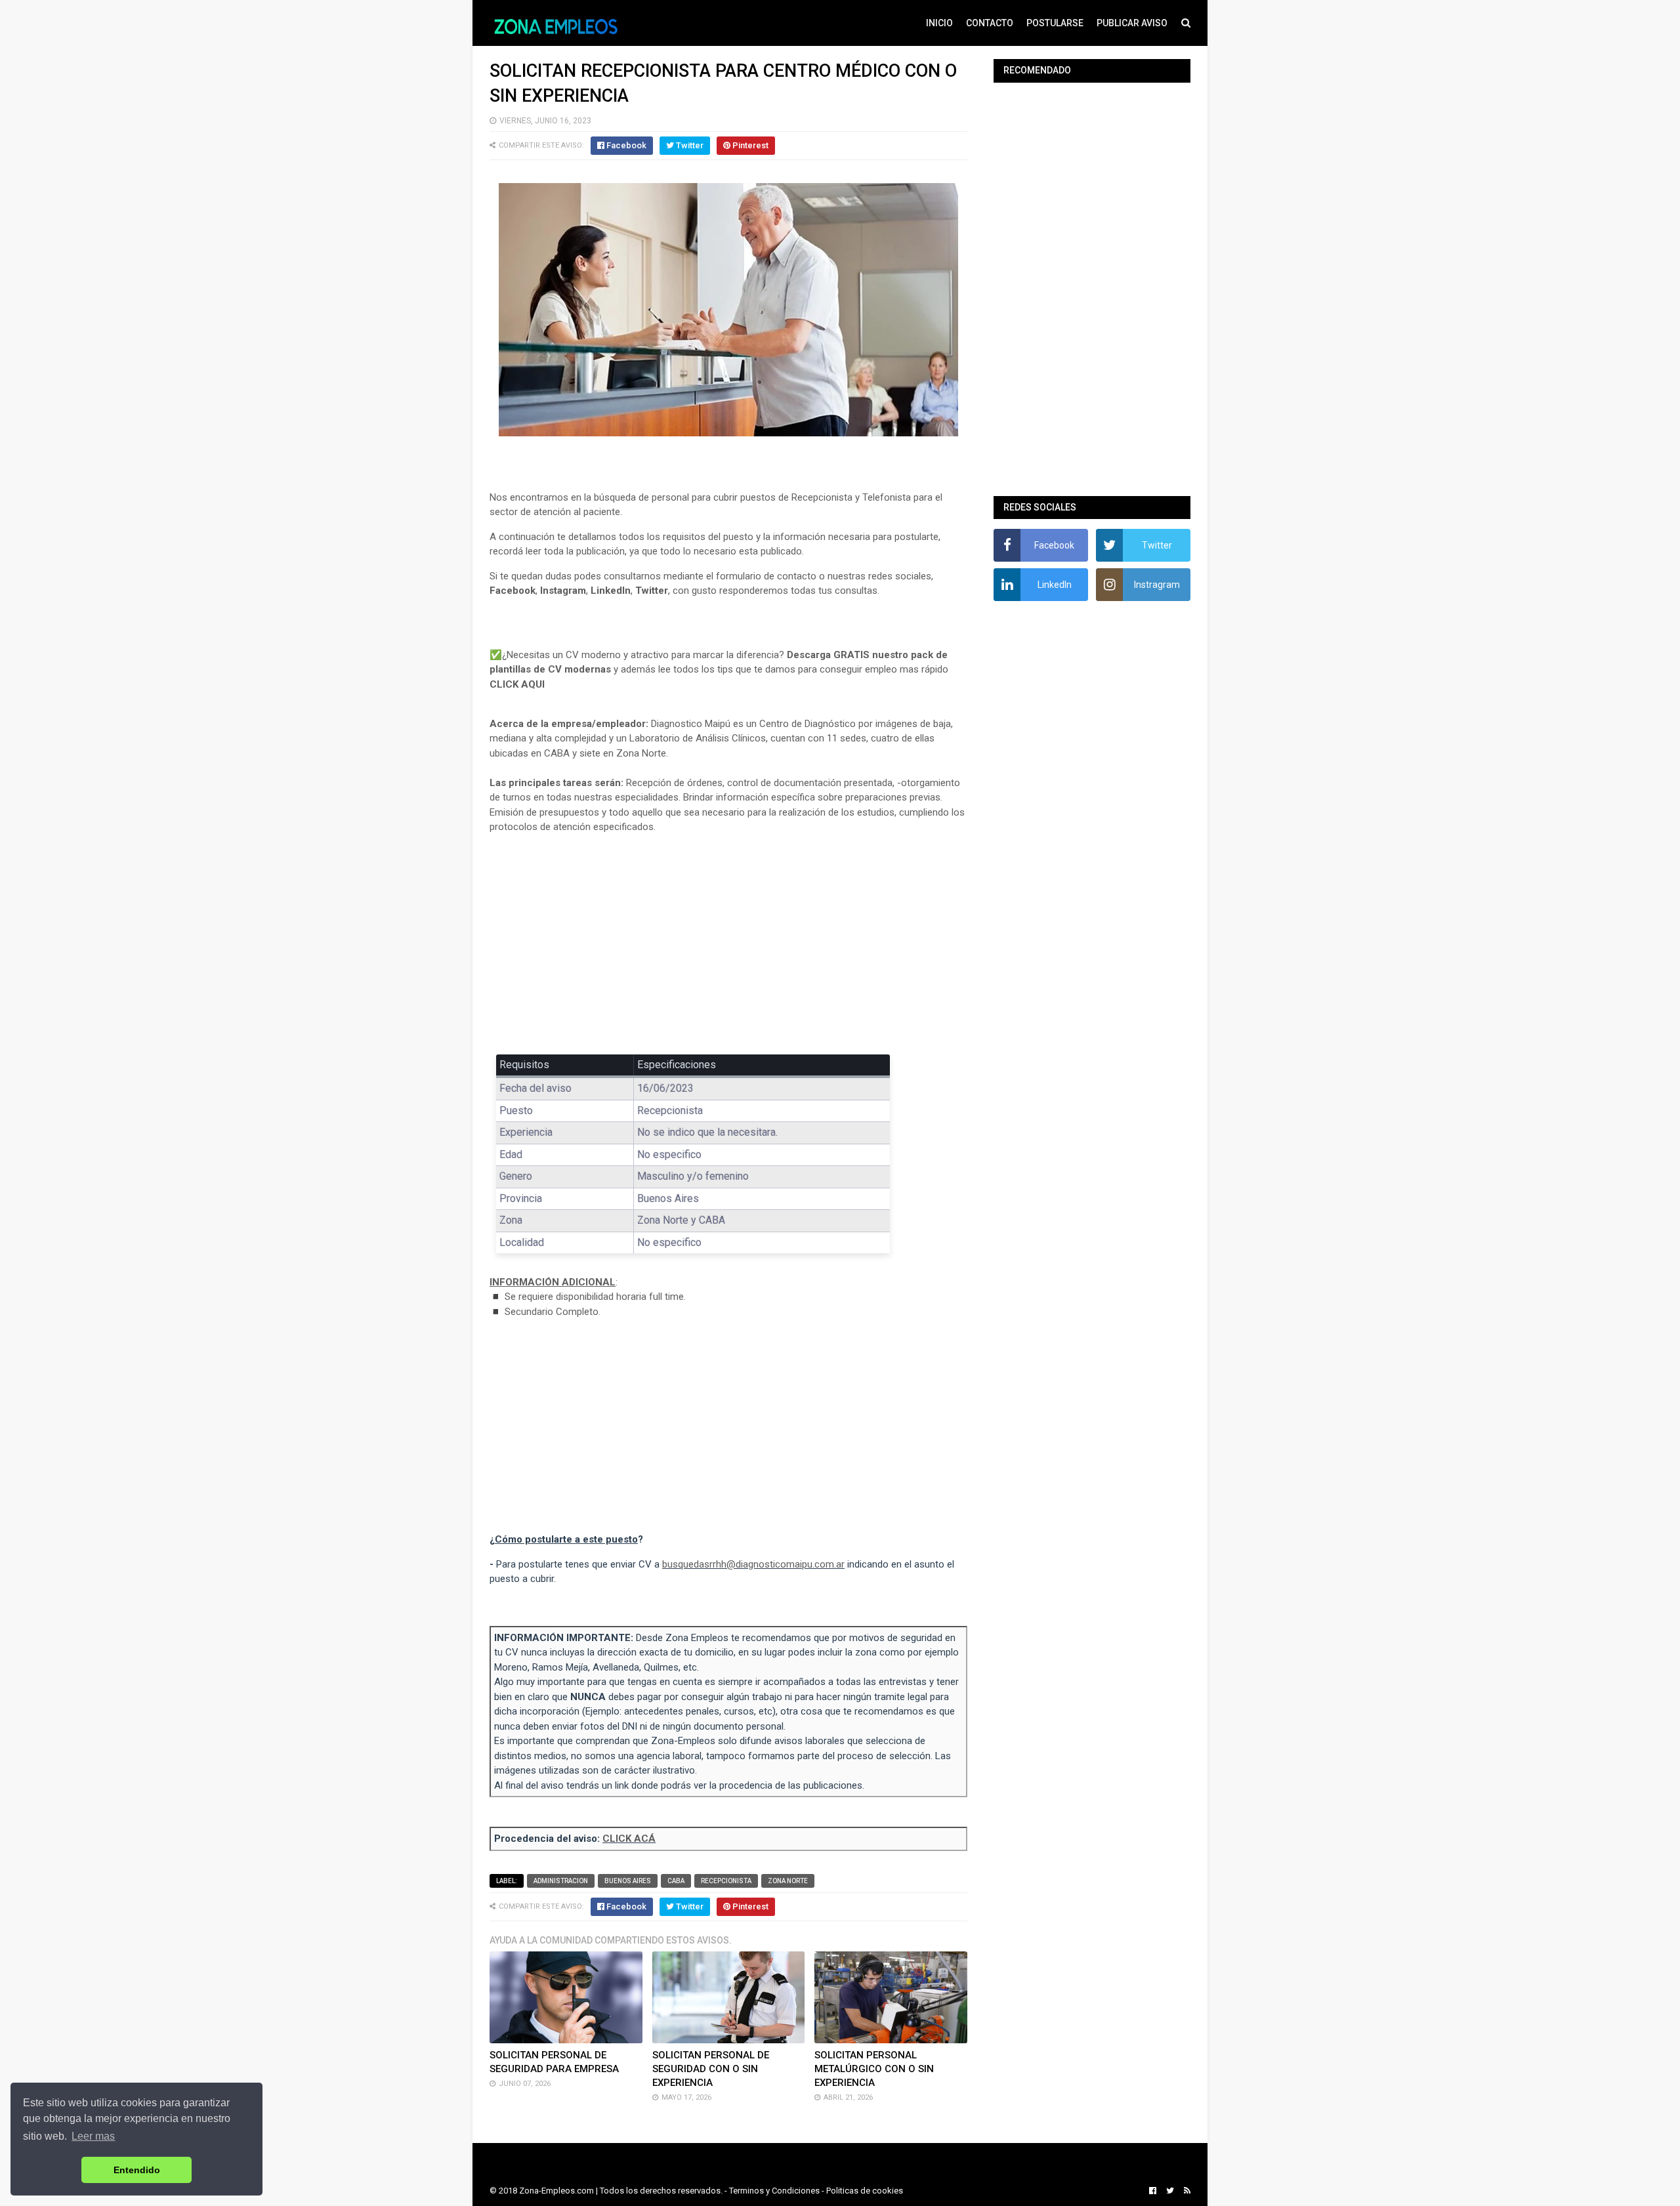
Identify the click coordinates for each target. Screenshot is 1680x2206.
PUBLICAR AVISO (1132, 23)
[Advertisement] (728, 941)
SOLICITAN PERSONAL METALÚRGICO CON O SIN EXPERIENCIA (874, 2069)
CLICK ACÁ (629, 1839)
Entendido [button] (137, 2170)
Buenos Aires (628, 1881)
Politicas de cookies (865, 2191)
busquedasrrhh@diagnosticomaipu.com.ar (753, 1564)
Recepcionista (726, 1881)
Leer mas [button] (93, 2136)
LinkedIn (611, 591)
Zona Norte (788, 1881)
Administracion (561, 1881)
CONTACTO (990, 23)
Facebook (513, 591)
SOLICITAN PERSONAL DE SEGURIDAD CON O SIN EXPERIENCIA (711, 2069)
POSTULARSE (1055, 23)
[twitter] (1170, 2191)
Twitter (652, 591)
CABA (676, 1881)
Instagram (563, 591)
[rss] (1186, 2191)
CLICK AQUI (517, 684)
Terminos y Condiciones (774, 2191)
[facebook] (1153, 2191)
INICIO (939, 23)
